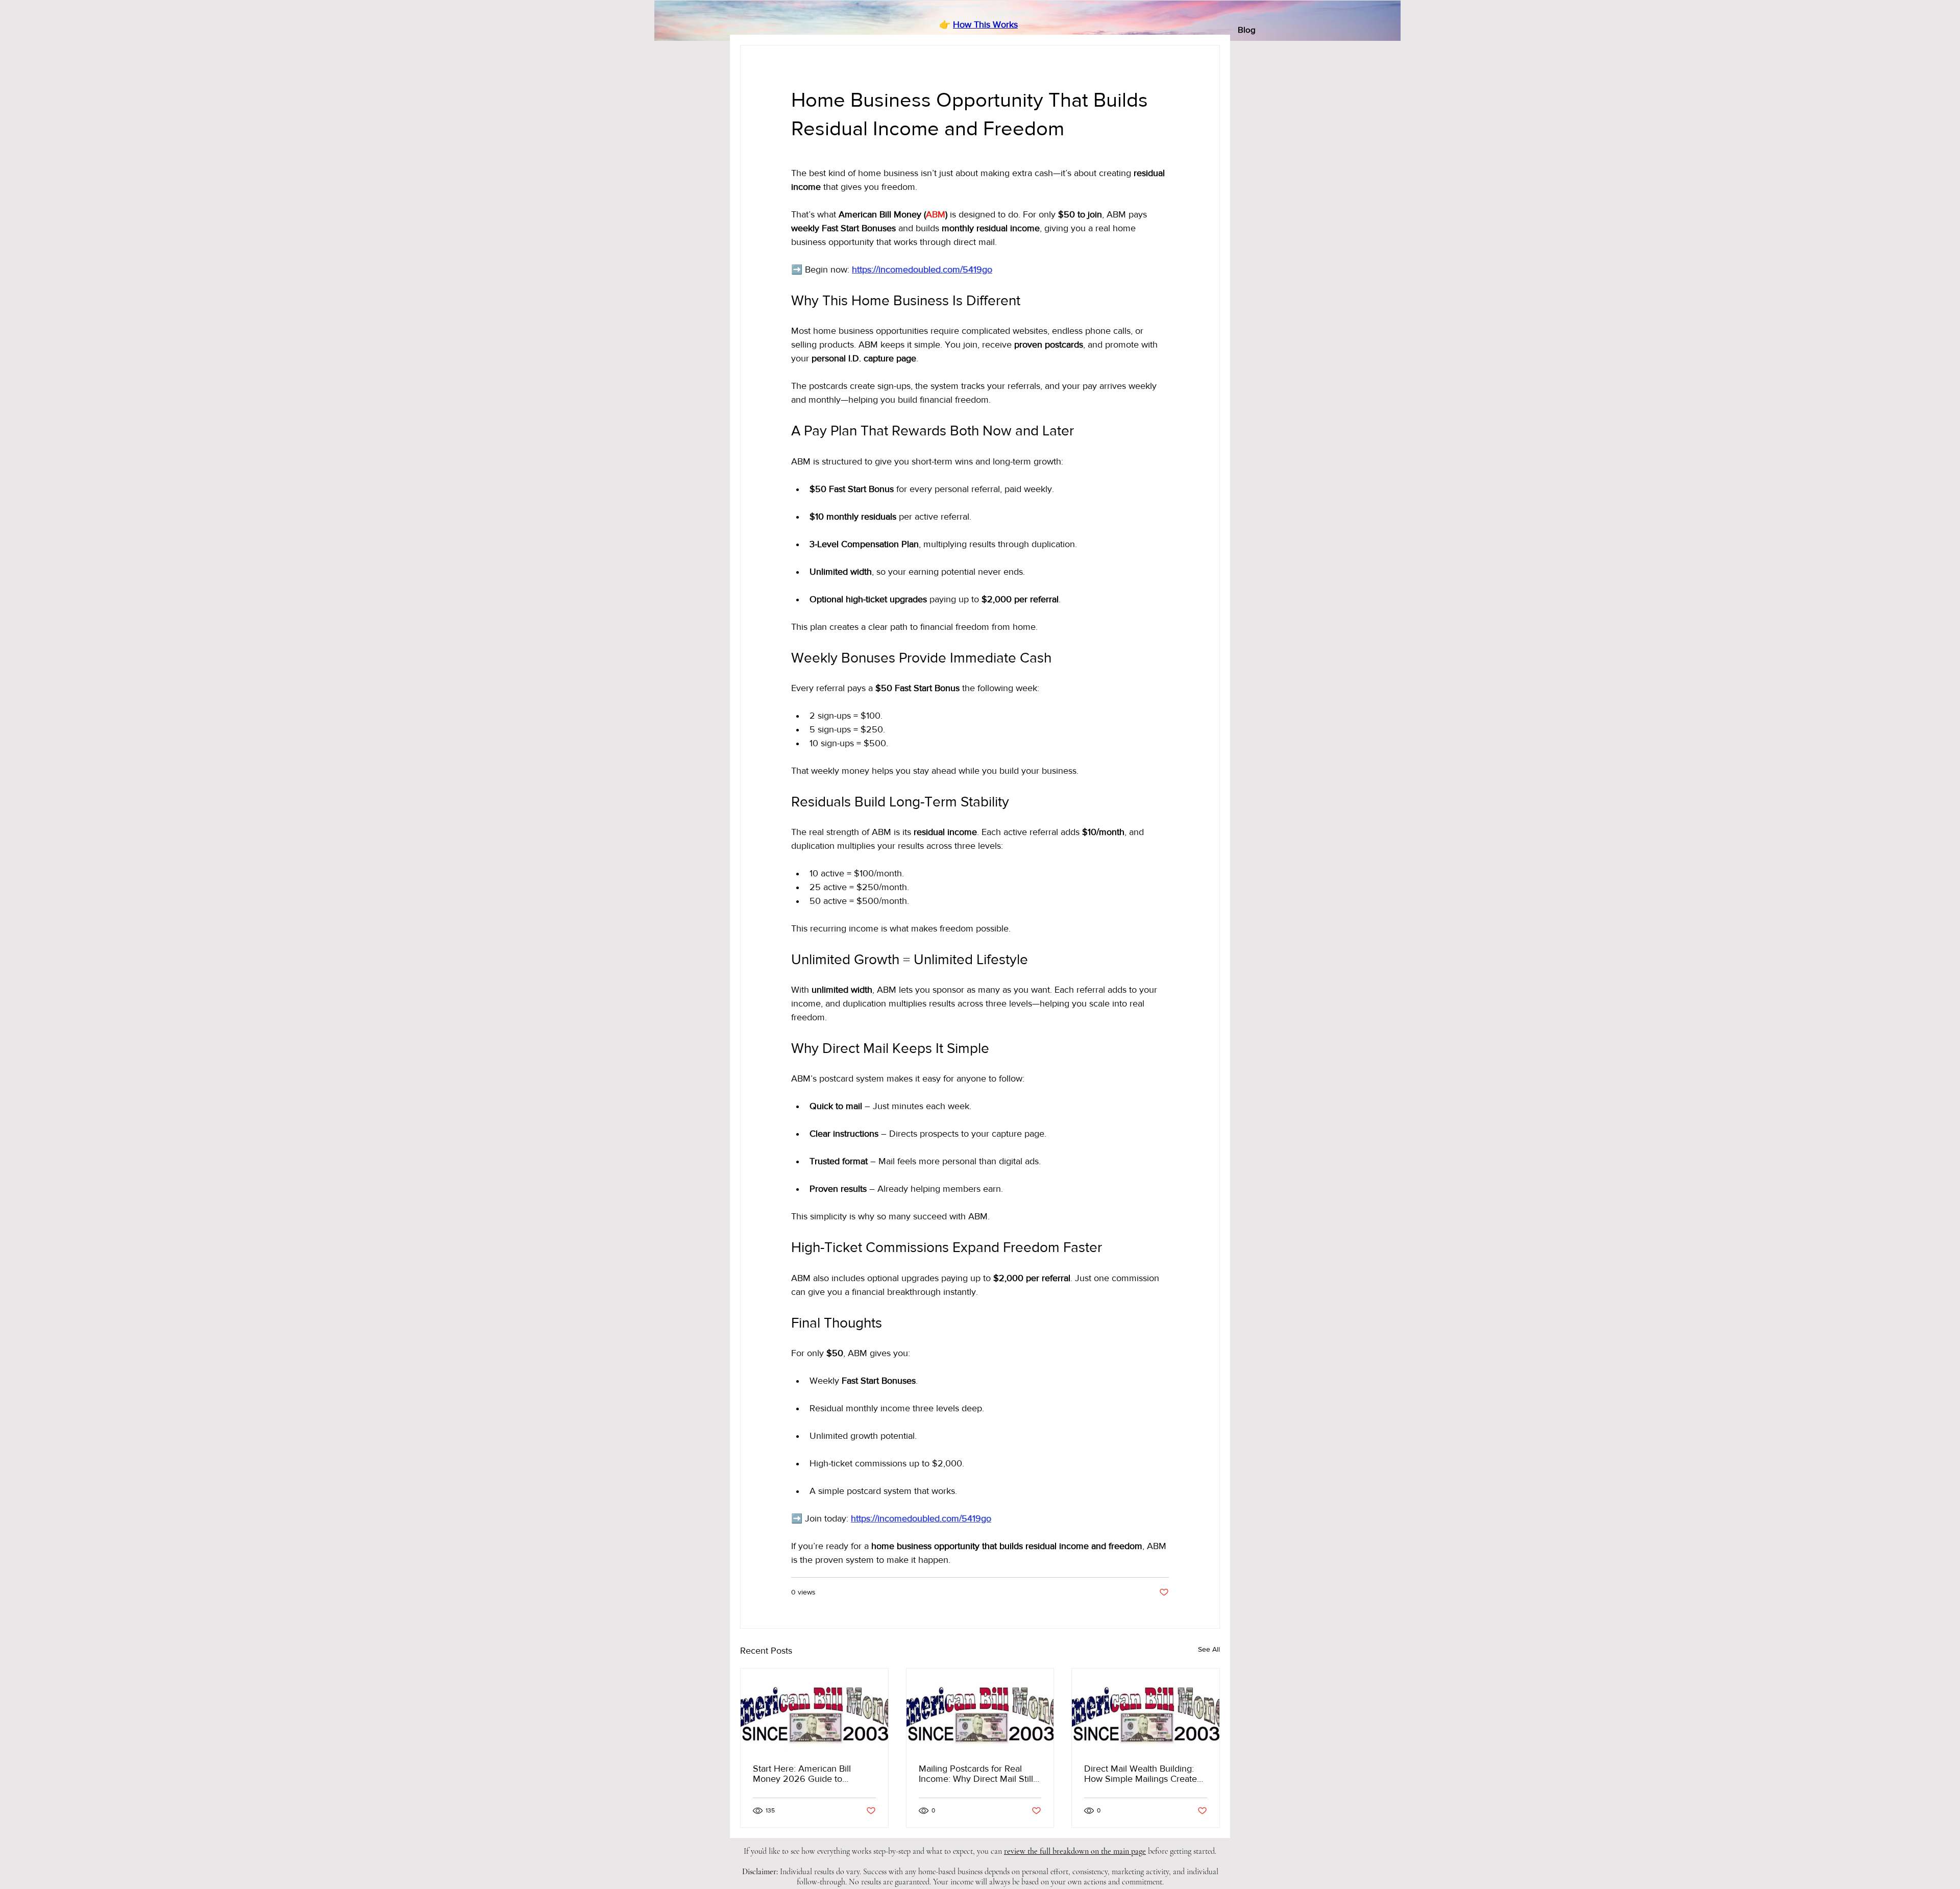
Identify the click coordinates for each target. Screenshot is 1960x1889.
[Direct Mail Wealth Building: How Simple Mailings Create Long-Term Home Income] (1146, 1710)
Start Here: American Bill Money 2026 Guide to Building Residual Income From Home (803, 1774)
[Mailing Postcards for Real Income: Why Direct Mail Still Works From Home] (980, 1710)
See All (1209, 1649)
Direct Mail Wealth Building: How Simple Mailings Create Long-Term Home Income (1141, 1774)
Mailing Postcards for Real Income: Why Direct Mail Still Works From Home (976, 1774)
